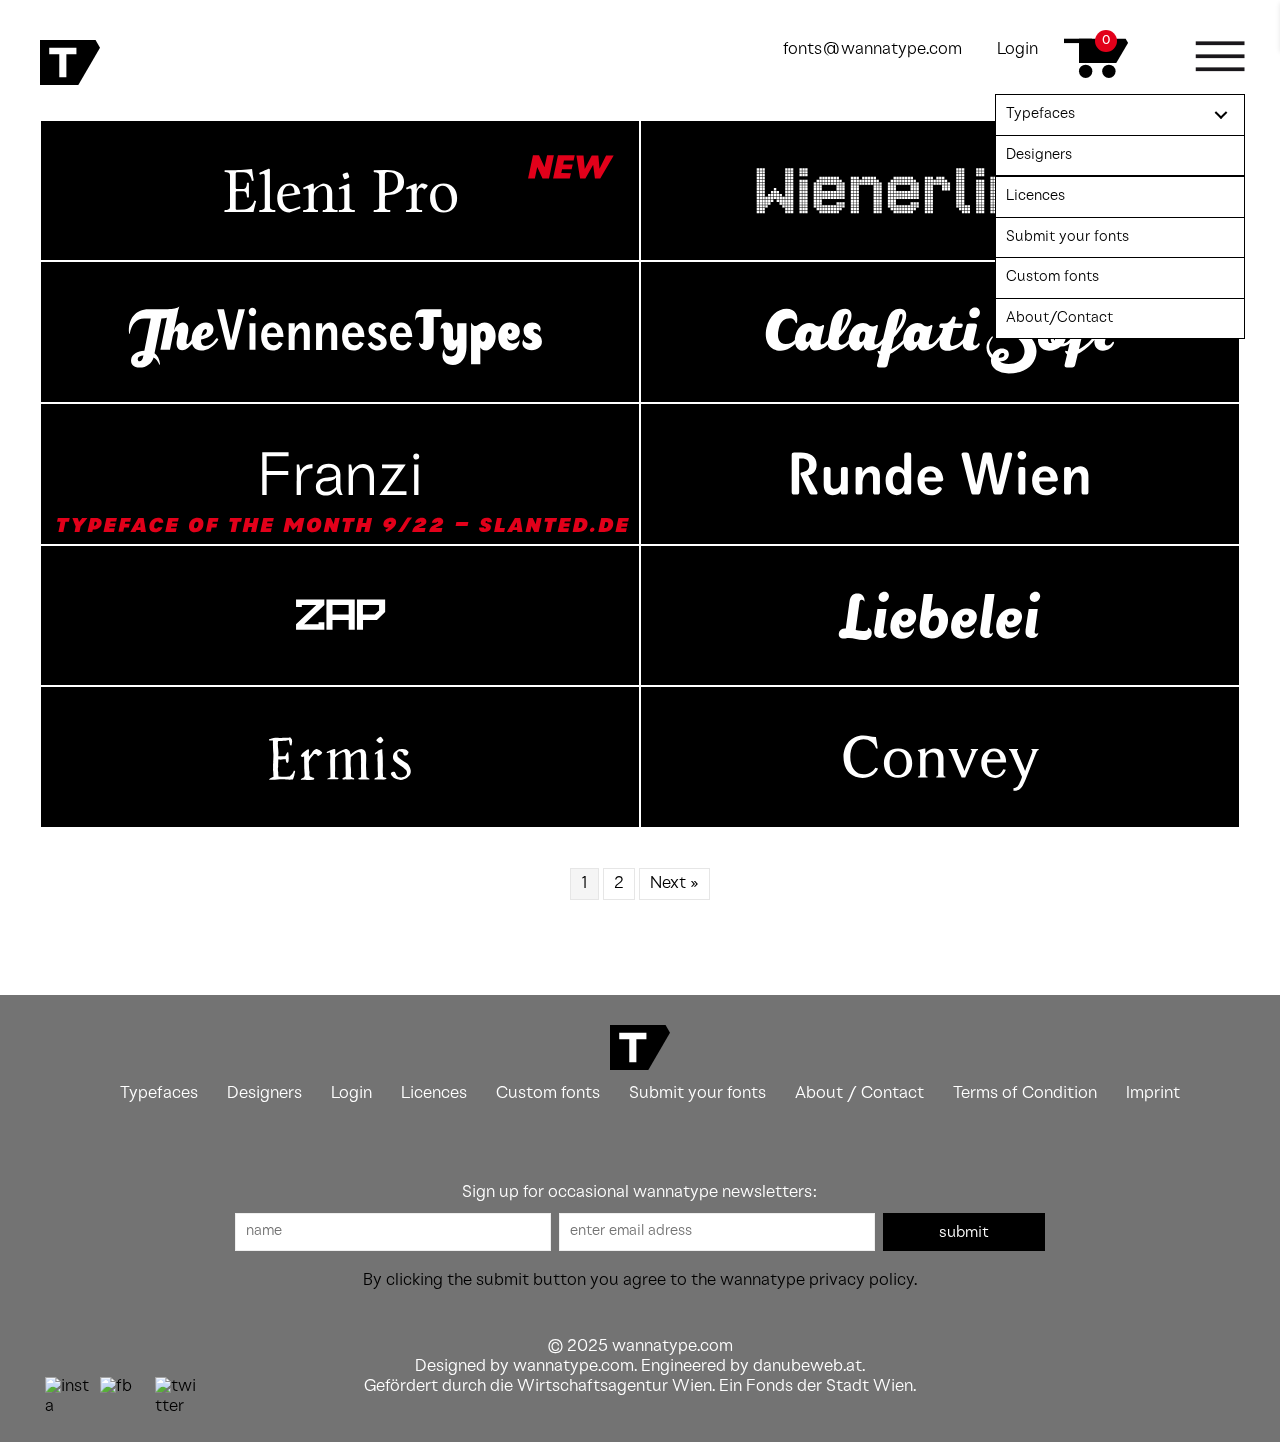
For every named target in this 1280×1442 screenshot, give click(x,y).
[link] (1120, 115)
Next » (674, 883)
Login (1017, 49)
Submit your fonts (697, 1093)
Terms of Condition (1025, 1093)
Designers (264, 1093)
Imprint (1153, 1093)
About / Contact (859, 1093)
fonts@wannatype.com (872, 49)
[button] (964, 1232)
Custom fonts (548, 1093)
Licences (434, 1093)
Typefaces (159, 1093)
